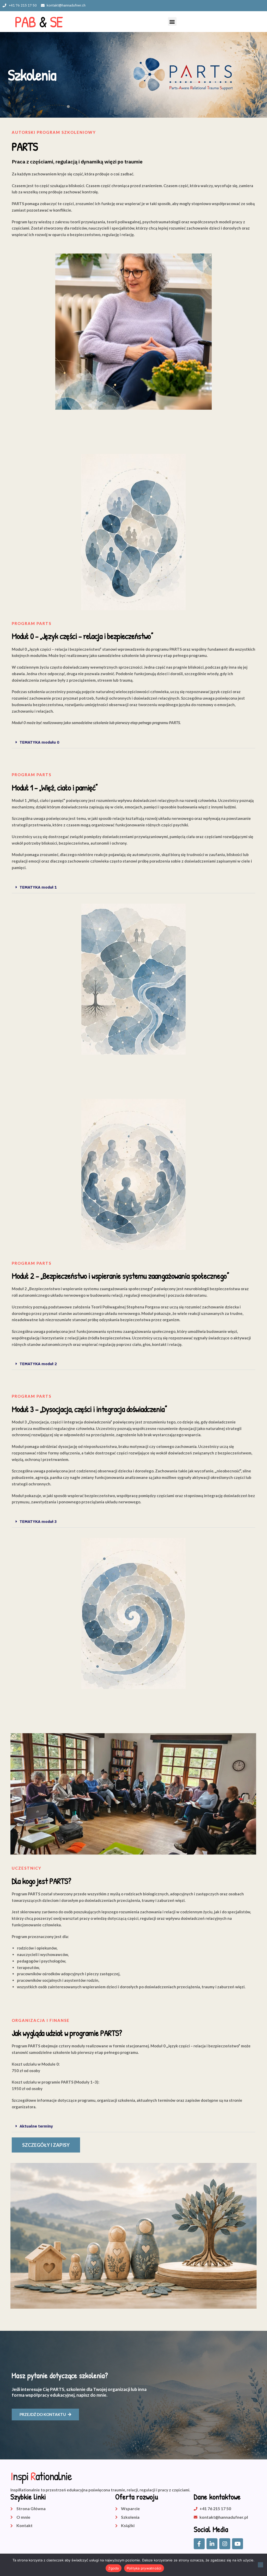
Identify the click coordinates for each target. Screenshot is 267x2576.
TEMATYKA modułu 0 (39, 742)
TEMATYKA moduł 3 (38, 1521)
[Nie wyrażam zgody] (260, 2565)
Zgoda (113, 2568)
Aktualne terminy (36, 2126)
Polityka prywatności (144, 2568)
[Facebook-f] (199, 2544)
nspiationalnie (41, 2476)
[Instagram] (225, 2544)
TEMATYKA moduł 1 (38, 887)
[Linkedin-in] (212, 2544)
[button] (172, 21)
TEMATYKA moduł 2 (38, 1364)
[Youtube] (238, 2544)
